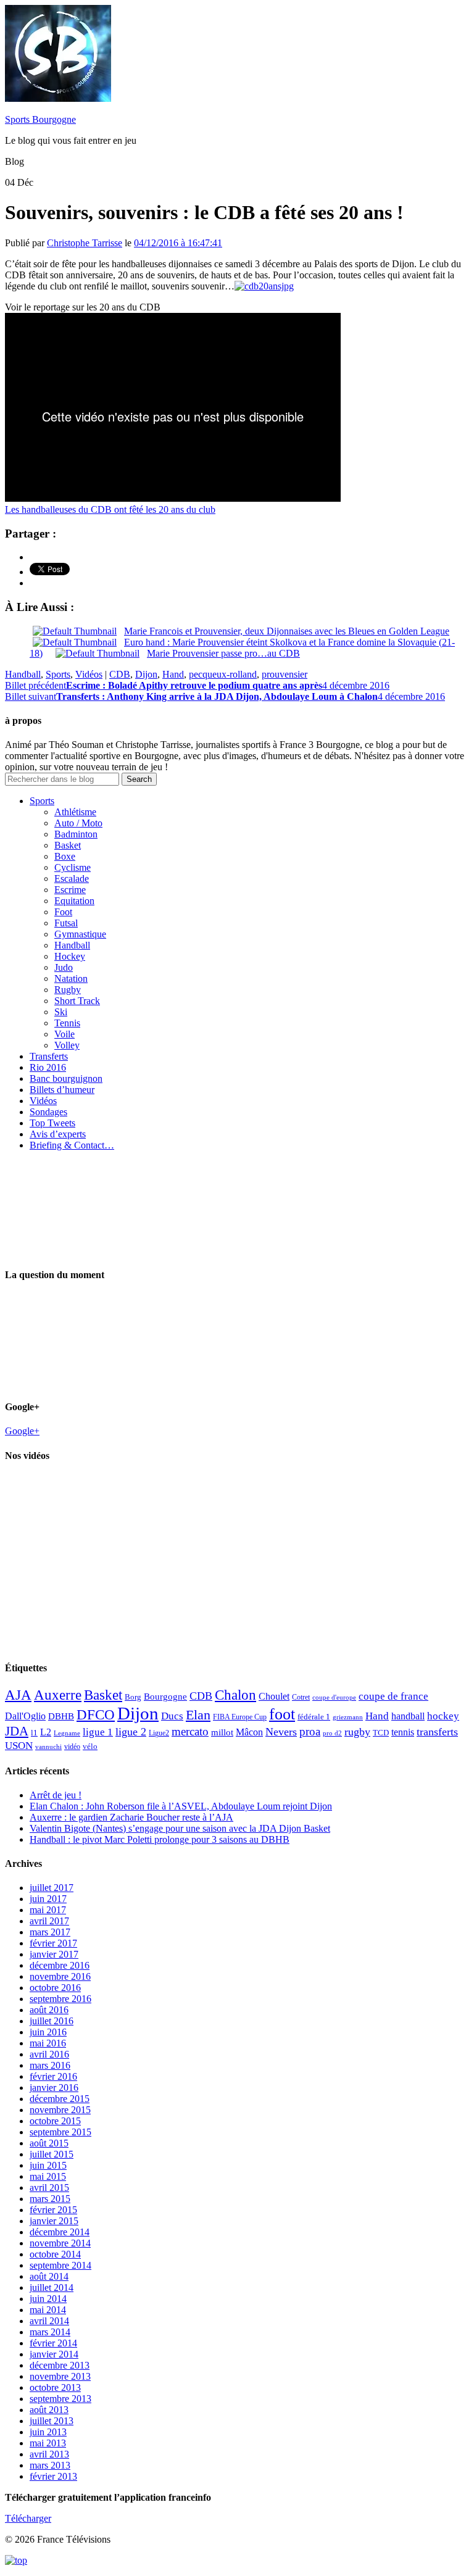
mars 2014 (50, 2332)
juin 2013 (48, 2432)
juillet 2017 (52, 1888)
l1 (34, 1733)
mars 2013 (50, 2465)
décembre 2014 (60, 2232)
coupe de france (393, 1696)
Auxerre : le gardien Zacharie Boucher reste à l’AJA (131, 1817)
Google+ (22, 1431)
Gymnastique (80, 934)
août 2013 (49, 2410)
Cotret (301, 1697)
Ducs (172, 1716)
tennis (403, 1732)
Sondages (48, 1112)
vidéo (72, 1747)
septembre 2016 (60, 1999)
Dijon (146, 674)
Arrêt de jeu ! (56, 1795)
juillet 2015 (52, 2154)
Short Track (77, 1001)
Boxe (65, 856)
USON (19, 1745)
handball (408, 1716)
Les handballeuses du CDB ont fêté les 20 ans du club (110, 509)
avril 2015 (49, 2188)
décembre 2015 (60, 2099)
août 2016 (49, 2010)
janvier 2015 (54, 2221)
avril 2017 (49, 1921)
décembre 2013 (60, 2365)
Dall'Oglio (25, 1716)
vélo (90, 1746)
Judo (64, 967)
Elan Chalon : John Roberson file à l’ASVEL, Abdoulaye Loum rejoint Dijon (181, 1806)
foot (282, 1714)
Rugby (68, 990)
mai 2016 (48, 2043)
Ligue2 (159, 1733)
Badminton (76, 834)
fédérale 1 (314, 1717)
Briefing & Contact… (72, 1145)
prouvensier (285, 674)
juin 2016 (48, 2032)
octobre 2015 (55, 2121)
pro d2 (332, 1733)
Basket (68, 845)
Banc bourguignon (66, 1078)
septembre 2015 (60, 2132)
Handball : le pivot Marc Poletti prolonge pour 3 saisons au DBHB (160, 1839)
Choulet (274, 1696)
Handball (23, 674)
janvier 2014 (54, 2354)
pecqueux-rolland (223, 674)
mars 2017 (50, 1932)
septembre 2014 (60, 2265)
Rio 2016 (48, 1067)
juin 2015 (48, 2165)
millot (222, 1732)
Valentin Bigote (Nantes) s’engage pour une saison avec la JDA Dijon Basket (180, 1828)
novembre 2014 (60, 2243)
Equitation (74, 901)
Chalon (235, 1695)
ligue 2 (131, 1732)
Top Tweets (52, 1123)
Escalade (72, 879)
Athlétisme (75, 812)
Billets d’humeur (62, 1090)
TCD (381, 1733)
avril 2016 (49, 2054)
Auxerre (58, 1695)
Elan (198, 1715)
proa (310, 1731)
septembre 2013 (60, 2399)
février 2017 (53, 1943)
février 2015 (53, 2210)
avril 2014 (49, 2321)
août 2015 (49, 2143)
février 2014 (53, 2343)
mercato (190, 1731)
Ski (61, 1012)
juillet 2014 (52, 2287)
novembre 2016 (60, 1976)
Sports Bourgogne (40, 119)
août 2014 (49, 2276)
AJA (18, 1695)
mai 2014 (48, 2310)
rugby (357, 1732)
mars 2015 (50, 2199)
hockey (443, 1716)
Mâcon (249, 1732)
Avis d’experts (58, 1134)
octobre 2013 (55, 2387)
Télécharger (28, 2518)
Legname (67, 1733)
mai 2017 (48, 1910)
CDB (120, 674)
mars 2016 (50, 2065)
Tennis (67, 1023)
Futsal (66, 923)
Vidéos (89, 674)
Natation (71, 978)
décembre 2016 (60, 1965)
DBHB (61, 1716)
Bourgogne (165, 1697)
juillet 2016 (52, 2021)
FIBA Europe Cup (240, 1717)
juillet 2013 (52, 2421)
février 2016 (53, 2076)
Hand (173, 674)
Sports (58, 674)
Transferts (49, 1056)
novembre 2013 (60, 2376)
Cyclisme (73, 867)
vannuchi (48, 1747)
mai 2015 (48, 2176)
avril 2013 (49, 2454)
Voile (64, 1034)
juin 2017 (48, 1899)
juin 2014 (48, 2299)
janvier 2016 (54, 2088)
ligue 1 (98, 1732)
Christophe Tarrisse (85, 243)
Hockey (70, 956)
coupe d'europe (334, 1697)
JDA (17, 1731)
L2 (46, 1732)
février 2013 (53, 2476)
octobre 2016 (55, 1988)
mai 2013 (48, 2443)
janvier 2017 (54, 1954)
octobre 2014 (55, 2254)
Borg (133, 1697)
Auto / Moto (78, 823)
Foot (63, 912)
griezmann (348, 1717)
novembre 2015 (60, 2110)
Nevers (281, 1732)
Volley (67, 1045)
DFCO (96, 1714)
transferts (437, 1732)
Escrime (70, 890)
